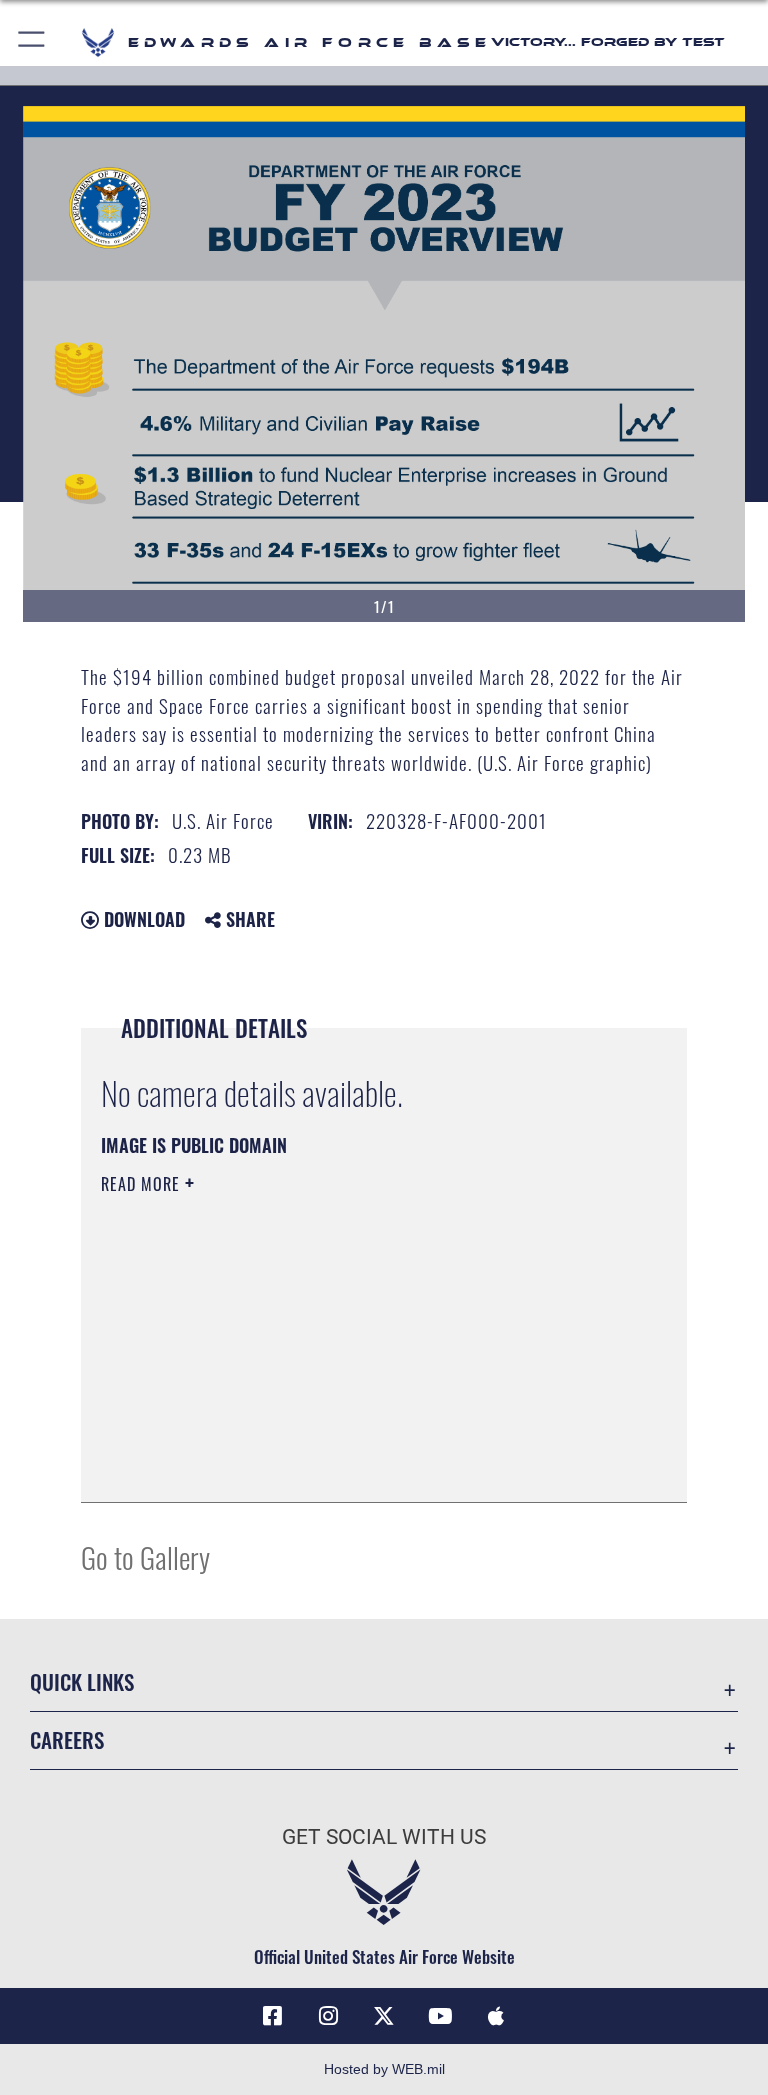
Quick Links (82, 1681)
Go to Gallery (145, 1556)
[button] (32, 42)
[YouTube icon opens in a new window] (440, 2016)
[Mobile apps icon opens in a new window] (496, 2016)
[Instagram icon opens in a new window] (328, 2016)
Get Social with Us (384, 1837)
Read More (143, 1184)
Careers (67, 1739)
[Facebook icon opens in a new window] (272, 2016)
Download (142, 919)
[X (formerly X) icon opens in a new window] (384, 2016)
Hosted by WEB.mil (384, 2069)
